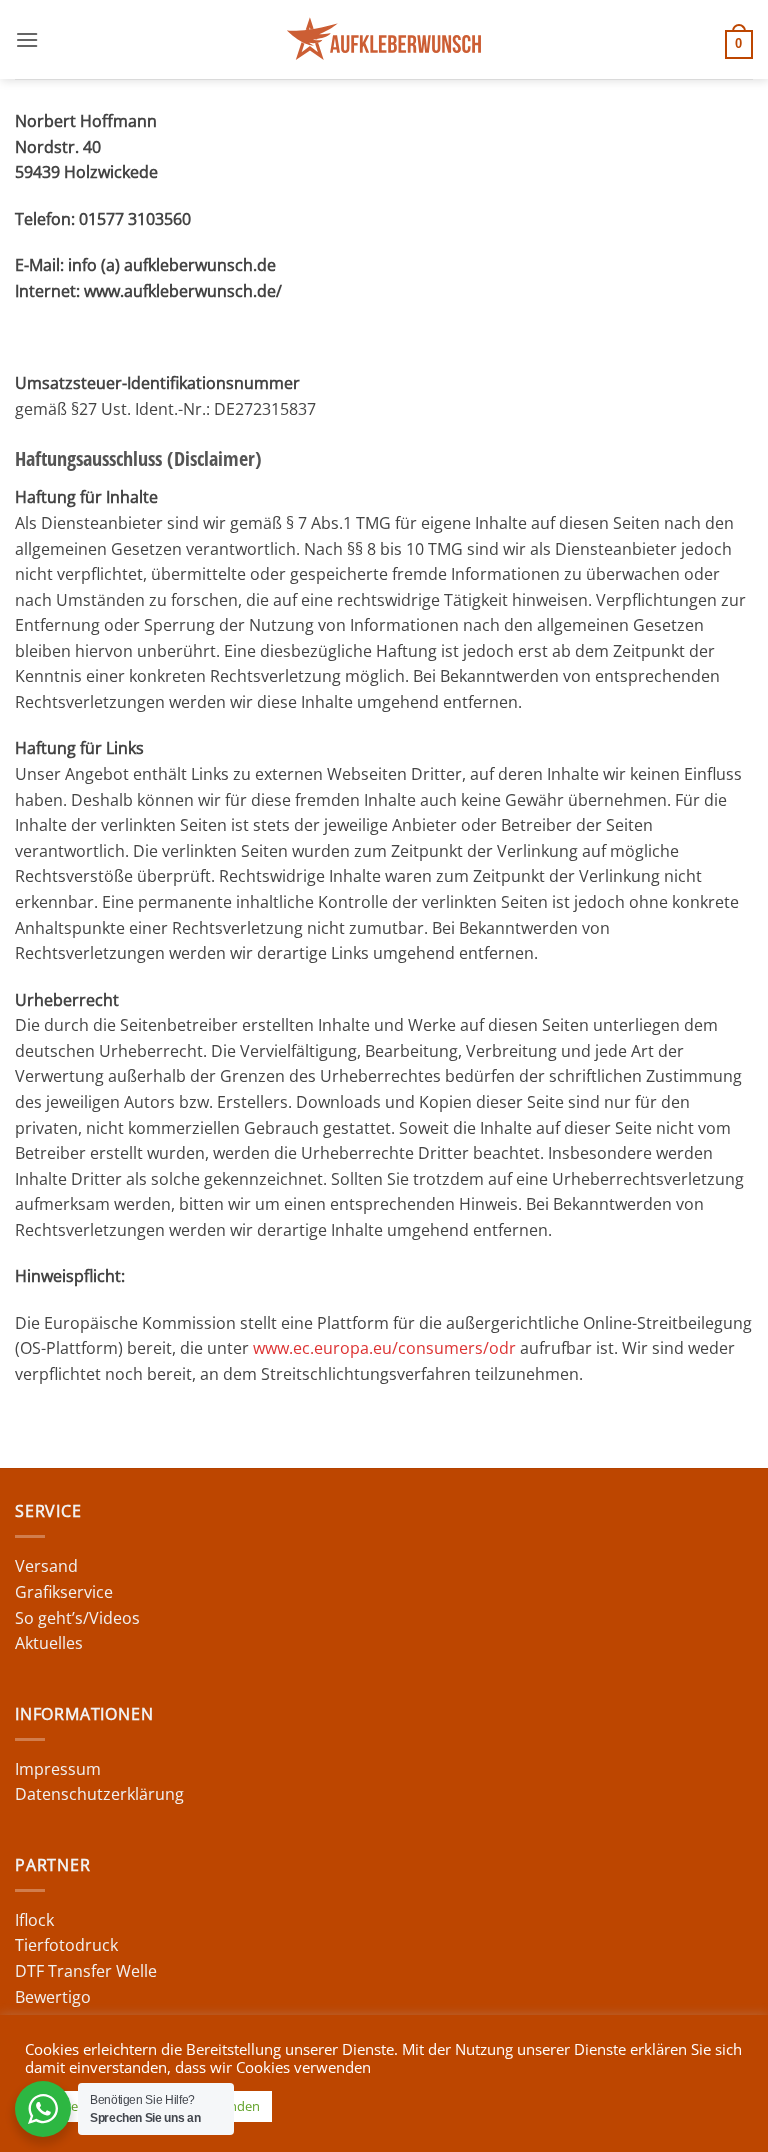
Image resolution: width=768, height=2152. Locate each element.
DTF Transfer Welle (86, 1971)
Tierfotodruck (66, 1945)
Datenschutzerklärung (99, 1794)
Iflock (34, 1920)
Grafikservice (64, 1592)
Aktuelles (49, 1643)
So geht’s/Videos (77, 1618)
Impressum (58, 1769)
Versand (46, 1566)
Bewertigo (53, 1997)
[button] (27, 39)
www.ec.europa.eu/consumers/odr (384, 1348)
